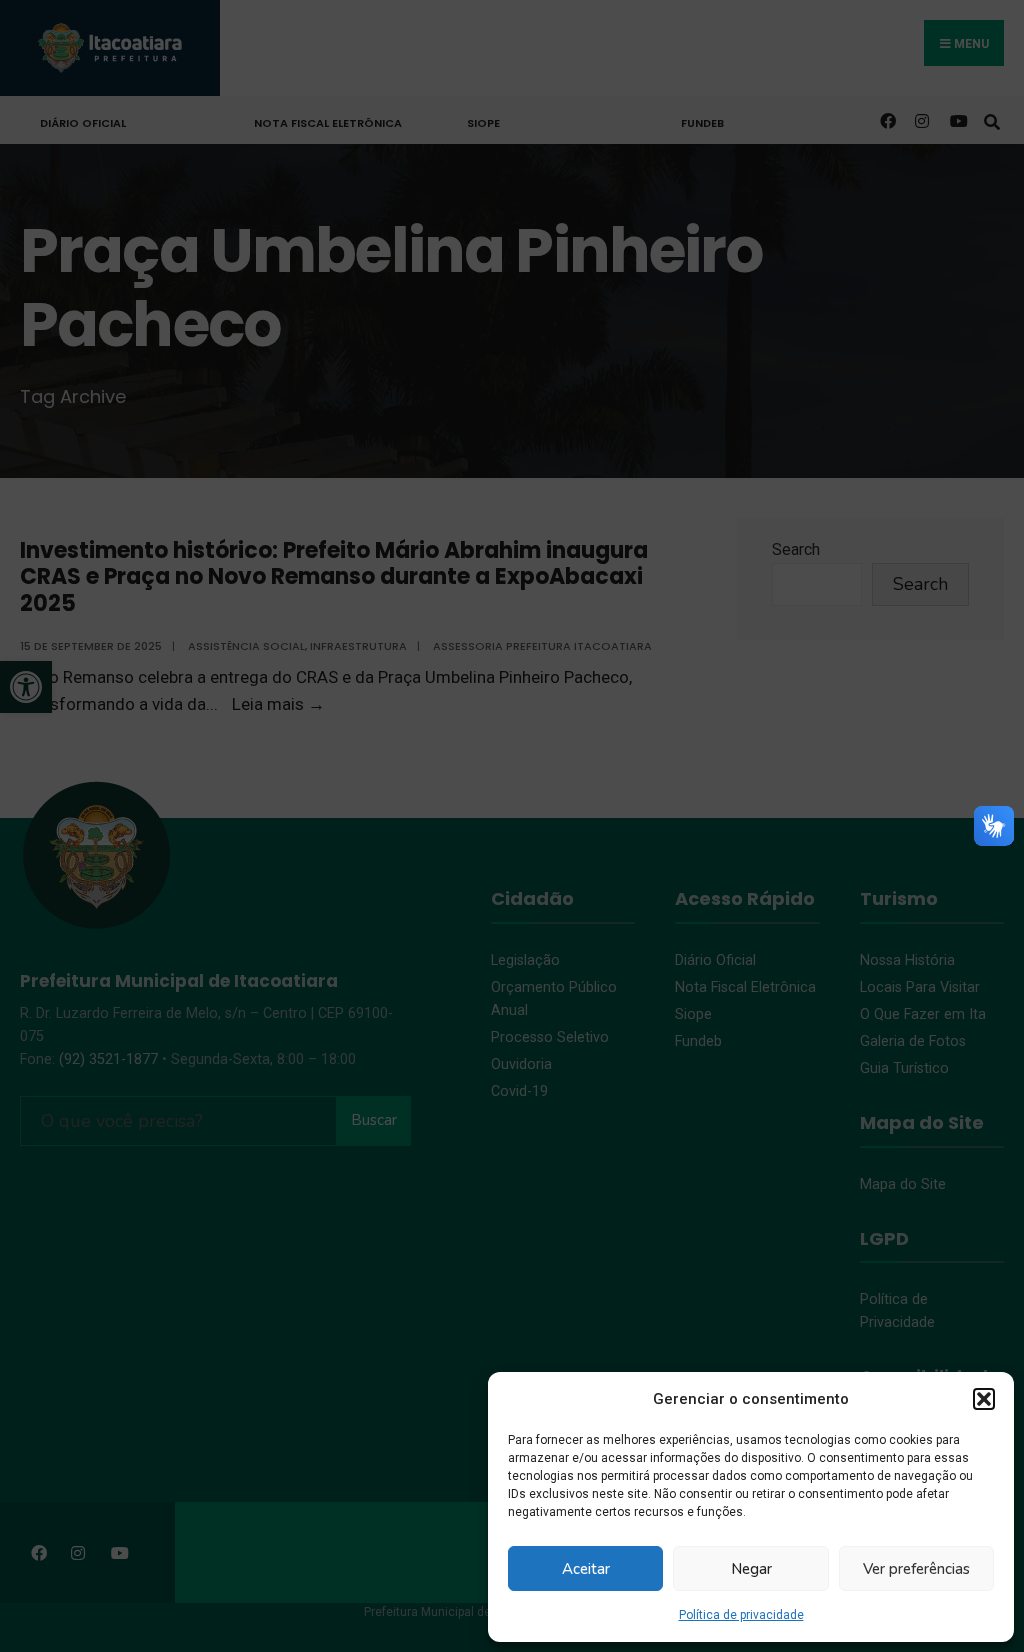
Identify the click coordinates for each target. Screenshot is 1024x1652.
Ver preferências (916, 1569)
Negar (751, 1569)
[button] (984, 1399)
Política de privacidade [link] (741, 1615)
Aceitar (586, 1569)
